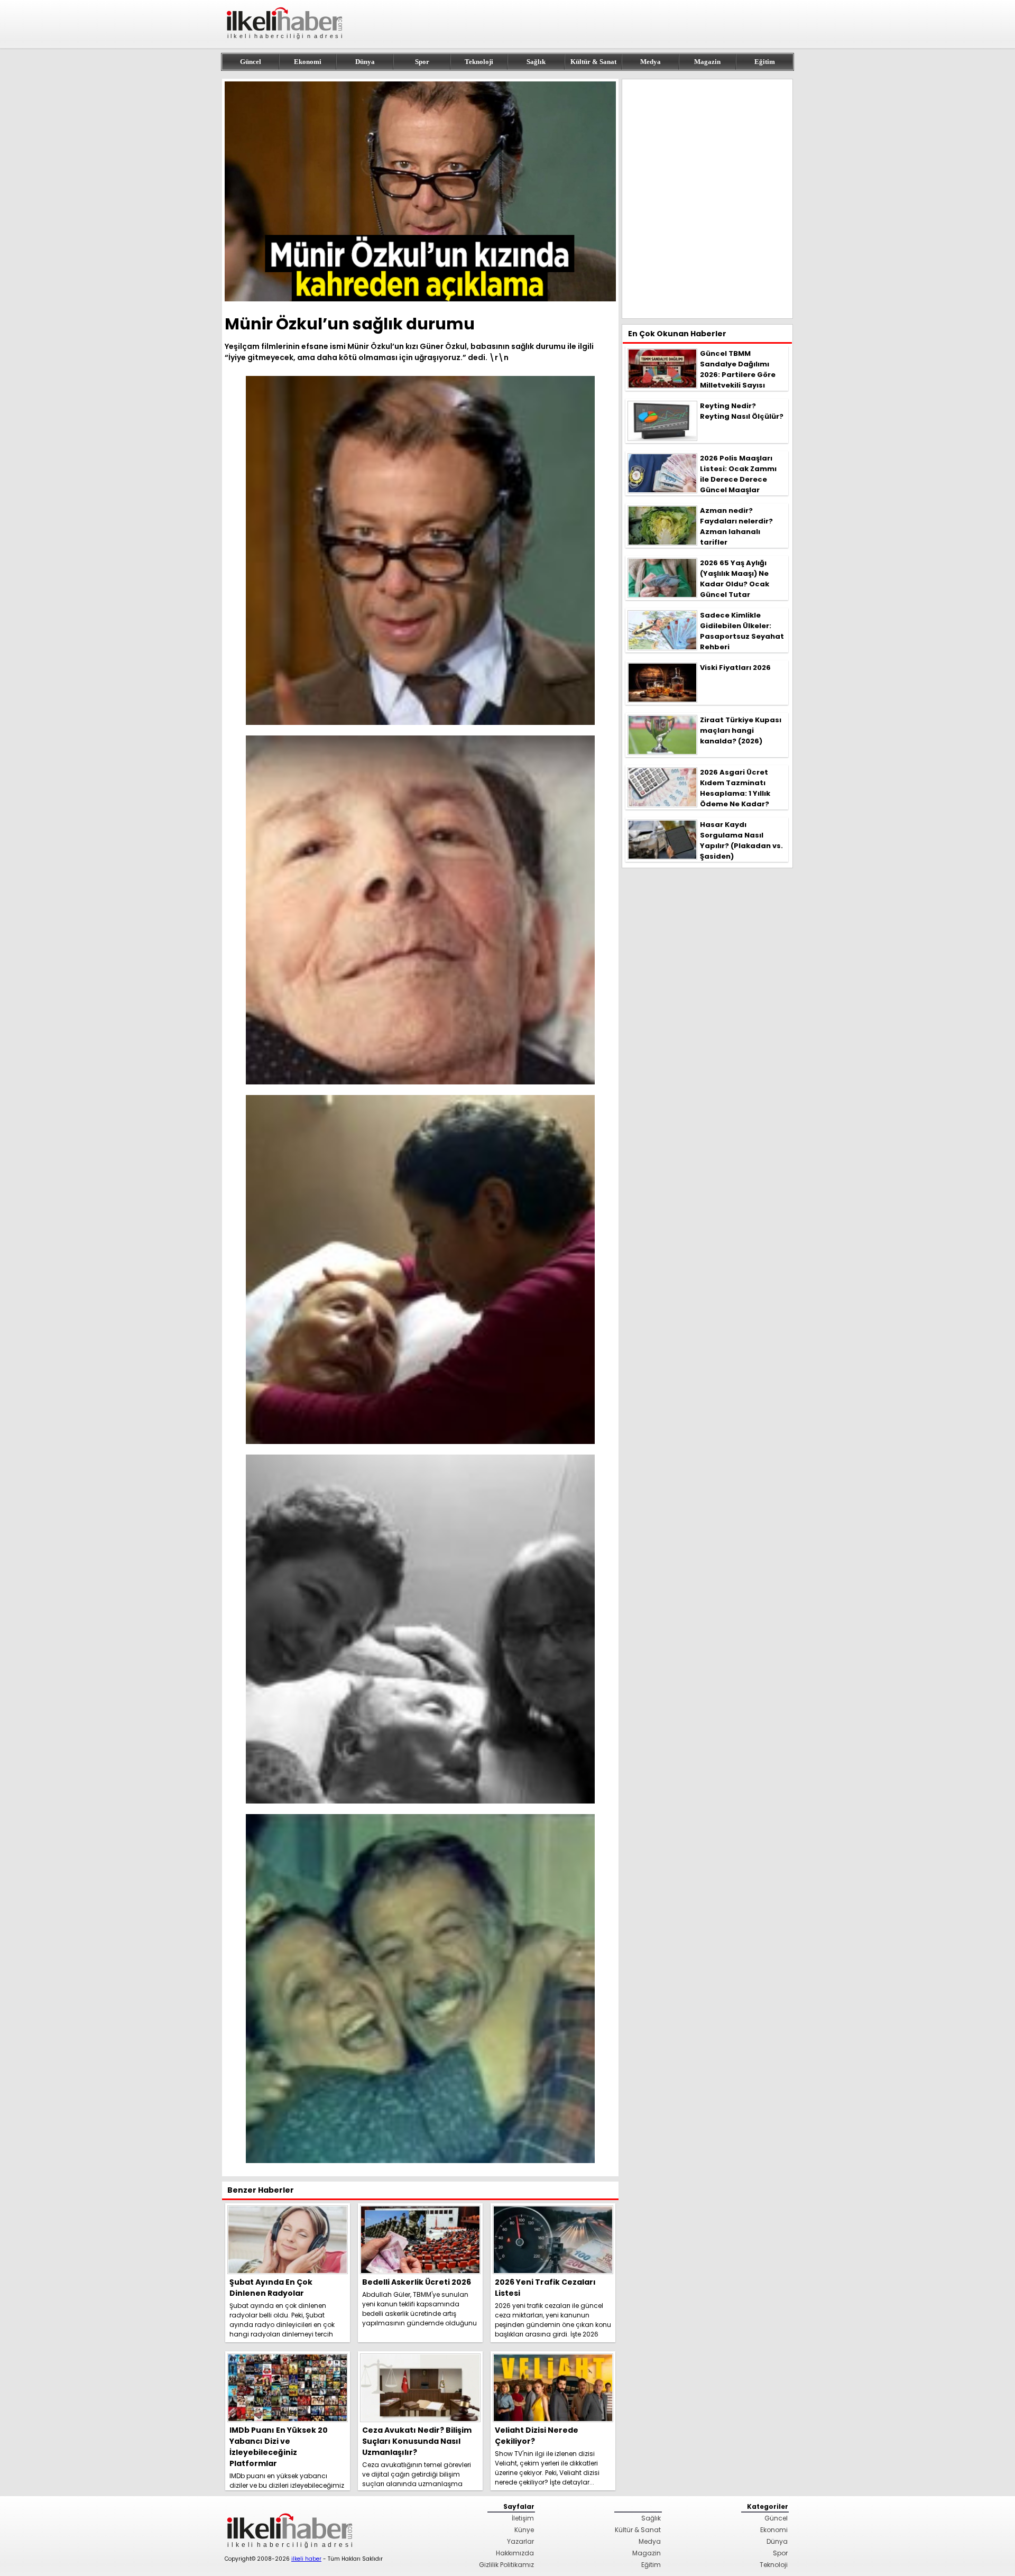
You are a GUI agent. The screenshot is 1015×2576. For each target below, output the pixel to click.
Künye (524, 2530)
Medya (650, 62)
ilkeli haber (306, 2559)
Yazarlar (520, 2541)
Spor (422, 62)
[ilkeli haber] (285, 44)
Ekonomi (308, 62)
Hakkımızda (515, 2553)
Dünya (365, 62)
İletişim (523, 2518)
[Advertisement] (707, 199)
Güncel (251, 62)
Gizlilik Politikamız (506, 2565)
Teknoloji (479, 62)
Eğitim (765, 62)
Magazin (707, 62)
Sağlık (536, 62)
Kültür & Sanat (593, 62)
